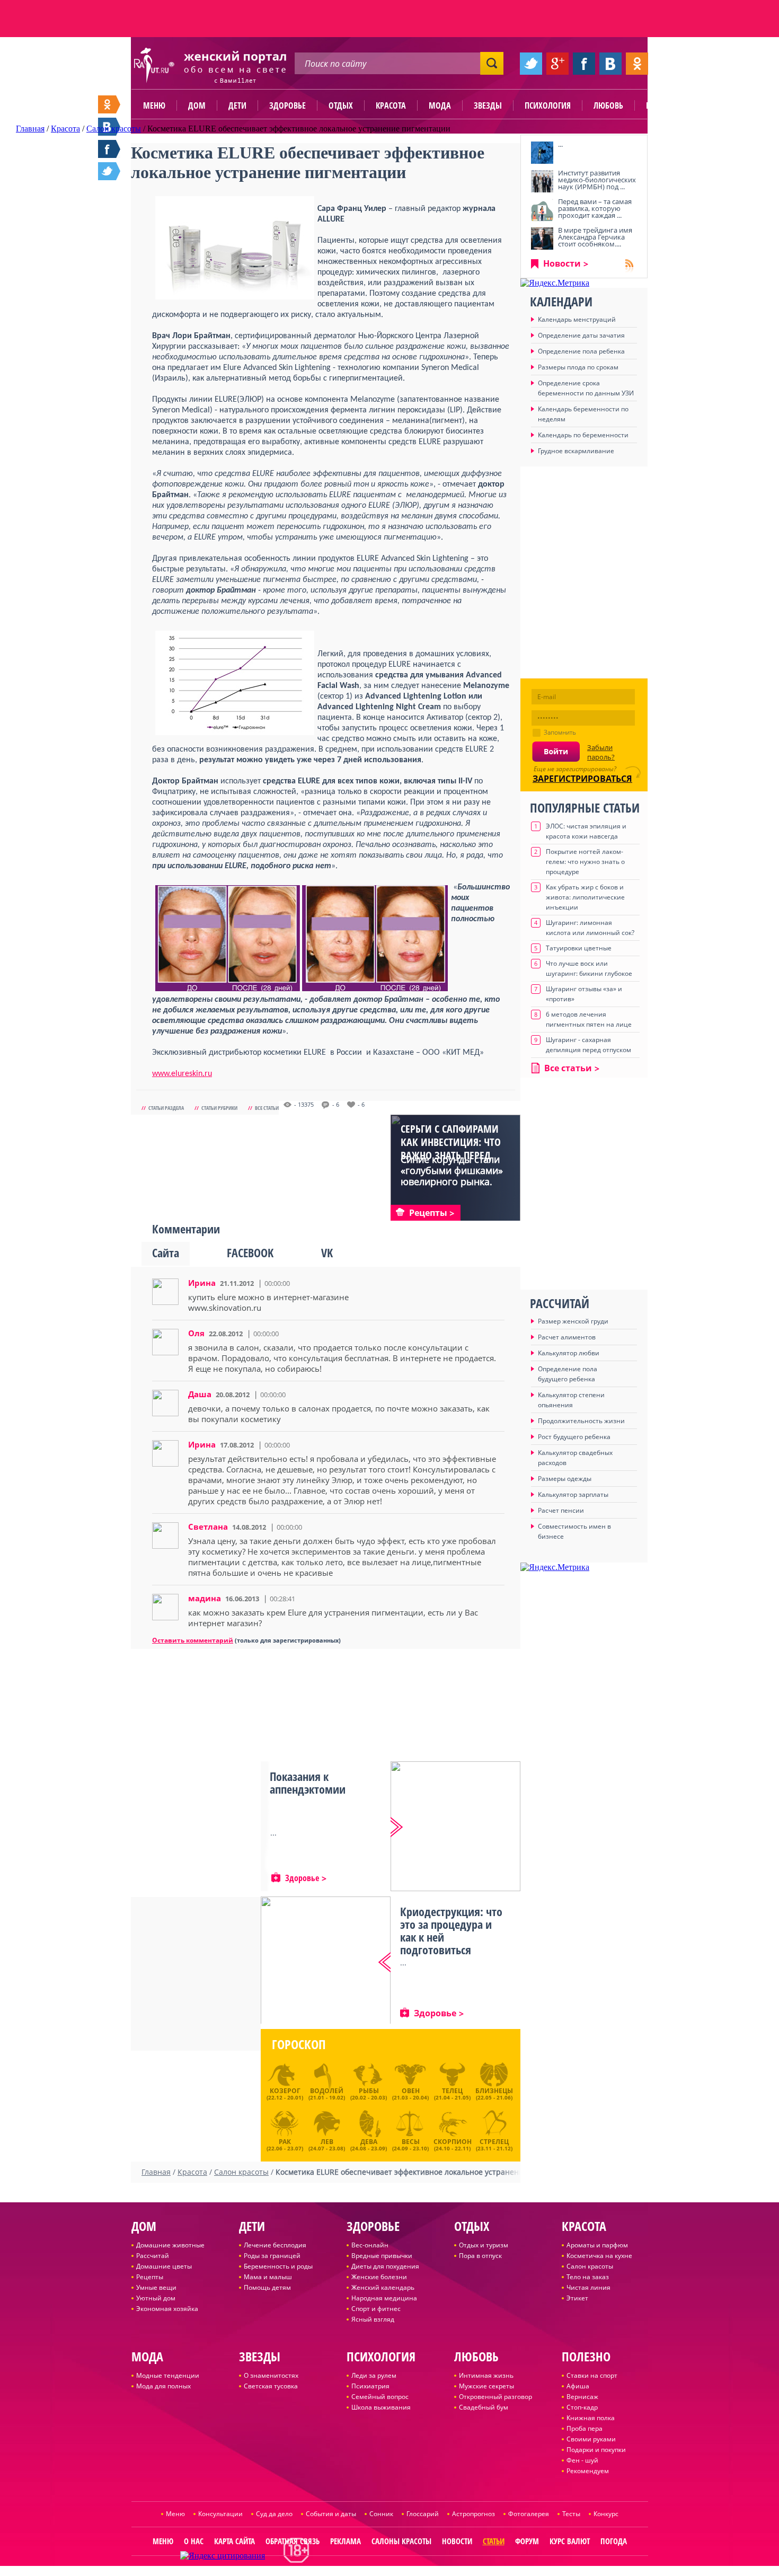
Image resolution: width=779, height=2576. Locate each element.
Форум (527, 2541)
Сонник (381, 2514)
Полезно (662, 105)
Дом (197, 105)
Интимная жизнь (486, 2375)
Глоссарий (423, 2514)
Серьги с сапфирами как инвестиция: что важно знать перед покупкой (451, 1149)
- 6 (336, 1105)
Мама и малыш (268, 2277)
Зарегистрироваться (582, 779)
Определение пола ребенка (581, 351)
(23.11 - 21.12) (494, 2143)
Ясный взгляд (373, 2319)
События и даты (331, 2514)
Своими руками (591, 2439)
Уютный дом (156, 2298)
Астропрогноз (473, 2514)
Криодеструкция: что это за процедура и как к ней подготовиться (451, 1930)
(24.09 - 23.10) (410, 2143)
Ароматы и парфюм (597, 2245)
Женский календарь (383, 2287)
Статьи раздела (166, 1108)
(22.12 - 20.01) (285, 2094)
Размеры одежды (565, 1479)
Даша (200, 1394)
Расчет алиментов (567, 1337)
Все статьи (267, 1108)
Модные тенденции (168, 2375)
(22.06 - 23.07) (285, 2143)
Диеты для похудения (385, 2266)
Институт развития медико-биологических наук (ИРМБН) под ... (597, 180)
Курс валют (570, 2541)
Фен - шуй (582, 2460)
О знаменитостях (271, 2375)
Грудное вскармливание (576, 451)
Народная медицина (384, 2298)
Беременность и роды (278, 2266)
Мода (440, 105)
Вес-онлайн (370, 2245)
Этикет (577, 2298)
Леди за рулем (374, 2375)
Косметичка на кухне (599, 2256)
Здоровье (287, 105)
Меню (154, 105)
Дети (237, 105)
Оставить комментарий (193, 1640)
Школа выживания (381, 2407)
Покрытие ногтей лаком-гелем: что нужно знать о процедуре (585, 862)
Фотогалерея (529, 2514)
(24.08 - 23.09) (369, 2143)
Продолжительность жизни (581, 1421)
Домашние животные (170, 2245)
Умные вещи (156, 2287)
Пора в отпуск (480, 2256)
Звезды (488, 105)
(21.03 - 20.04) (410, 2094)
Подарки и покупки (596, 2450)
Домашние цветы (164, 2266)
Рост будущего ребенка (574, 1437)
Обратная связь (293, 2541)
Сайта (166, 1252)
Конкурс (606, 2514)
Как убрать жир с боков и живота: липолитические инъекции (585, 897)
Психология (548, 105)
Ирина (202, 1283)
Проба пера (585, 2428)
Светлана (208, 1527)
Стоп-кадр (582, 2407)
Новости (562, 263)
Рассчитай (153, 2256)
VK (327, 1252)
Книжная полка (591, 2418)
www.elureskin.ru (182, 1074)
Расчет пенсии (561, 1510)
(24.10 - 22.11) (453, 2143)
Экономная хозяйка (167, 2309)
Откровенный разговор (495, 2397)
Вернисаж (582, 2397)
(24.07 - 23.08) (327, 2143)
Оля (196, 1333)
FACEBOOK (250, 1252)
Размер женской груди (573, 1321)
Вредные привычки (382, 2256)
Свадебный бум (484, 2407)
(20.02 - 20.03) (369, 2094)
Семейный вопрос (380, 2397)
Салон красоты (590, 2266)
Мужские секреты (486, 2386)
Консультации (220, 2514)
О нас (194, 2541)
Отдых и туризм (484, 2245)
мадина (205, 1598)
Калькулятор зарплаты (573, 1494)
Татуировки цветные (579, 948)
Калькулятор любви (569, 1353)
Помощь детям (267, 2287)
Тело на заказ (588, 2277)
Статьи (494, 2541)
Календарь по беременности (583, 435)
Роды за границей (272, 2256)
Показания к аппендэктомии (308, 1783)
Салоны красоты (401, 2541)
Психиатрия (370, 2386)
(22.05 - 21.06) (494, 2094)
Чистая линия (588, 2287)
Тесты (571, 2514)
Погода (614, 2541)
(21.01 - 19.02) (327, 2094)
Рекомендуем (588, 2471)
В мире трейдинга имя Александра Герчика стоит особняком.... (595, 237)
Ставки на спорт (592, 2375)
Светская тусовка (271, 2386)
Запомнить (560, 732)
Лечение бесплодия (275, 2245)
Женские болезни (379, 2277)
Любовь (608, 105)
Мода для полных (163, 2386)
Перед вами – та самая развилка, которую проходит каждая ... (595, 208)
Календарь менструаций (577, 319)
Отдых (341, 105)
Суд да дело (274, 2514)
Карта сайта (234, 2541)
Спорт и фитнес (376, 2309)
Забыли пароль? (601, 752)
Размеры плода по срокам (578, 367)
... (560, 144)
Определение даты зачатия (581, 335)
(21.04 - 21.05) (452, 2094)
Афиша (578, 2386)
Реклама (346, 2541)
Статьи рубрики (219, 1108)
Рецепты (150, 2277)
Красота (391, 105)
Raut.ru (355, 2571)
